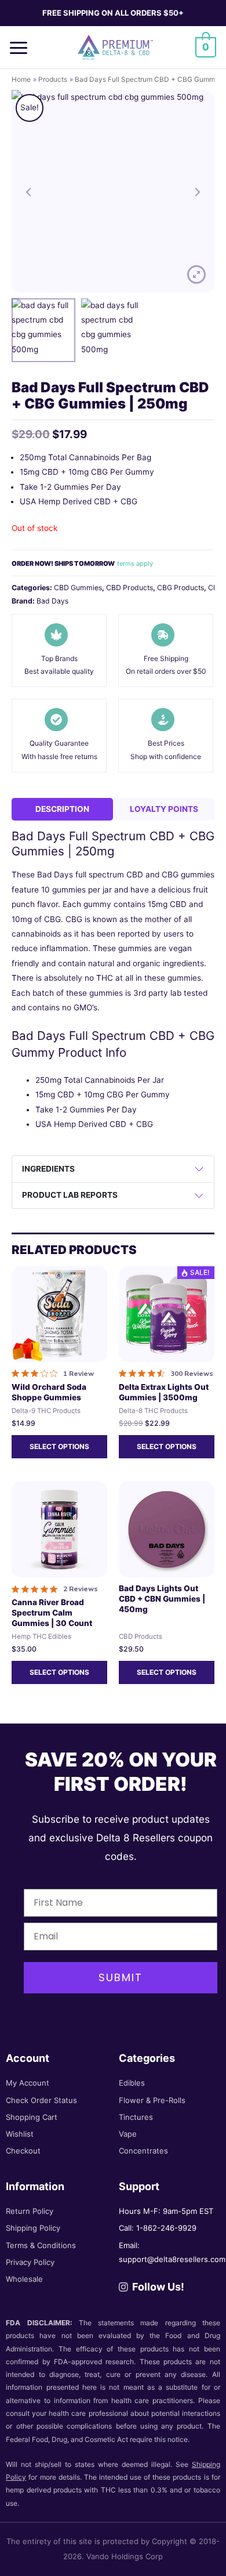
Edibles (132, 2083)
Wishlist (20, 2134)
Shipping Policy (33, 2228)
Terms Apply (135, 563)
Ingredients (48, 1169)
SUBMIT (121, 1977)
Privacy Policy (30, 2262)
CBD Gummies (78, 588)
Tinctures (136, 2117)
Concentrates (143, 2151)
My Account (28, 2083)
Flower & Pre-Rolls (152, 2100)
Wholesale (24, 2279)
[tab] (62, 809)
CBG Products (181, 588)
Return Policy (30, 2211)
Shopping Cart (32, 2117)
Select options (59, 1446)
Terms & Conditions (41, 2245)
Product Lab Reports (70, 1195)
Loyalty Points (164, 809)
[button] (23, 47)
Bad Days (52, 601)
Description (62, 809)
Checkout (23, 2151)
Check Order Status (41, 2100)
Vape (128, 2134)
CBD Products (130, 588)
